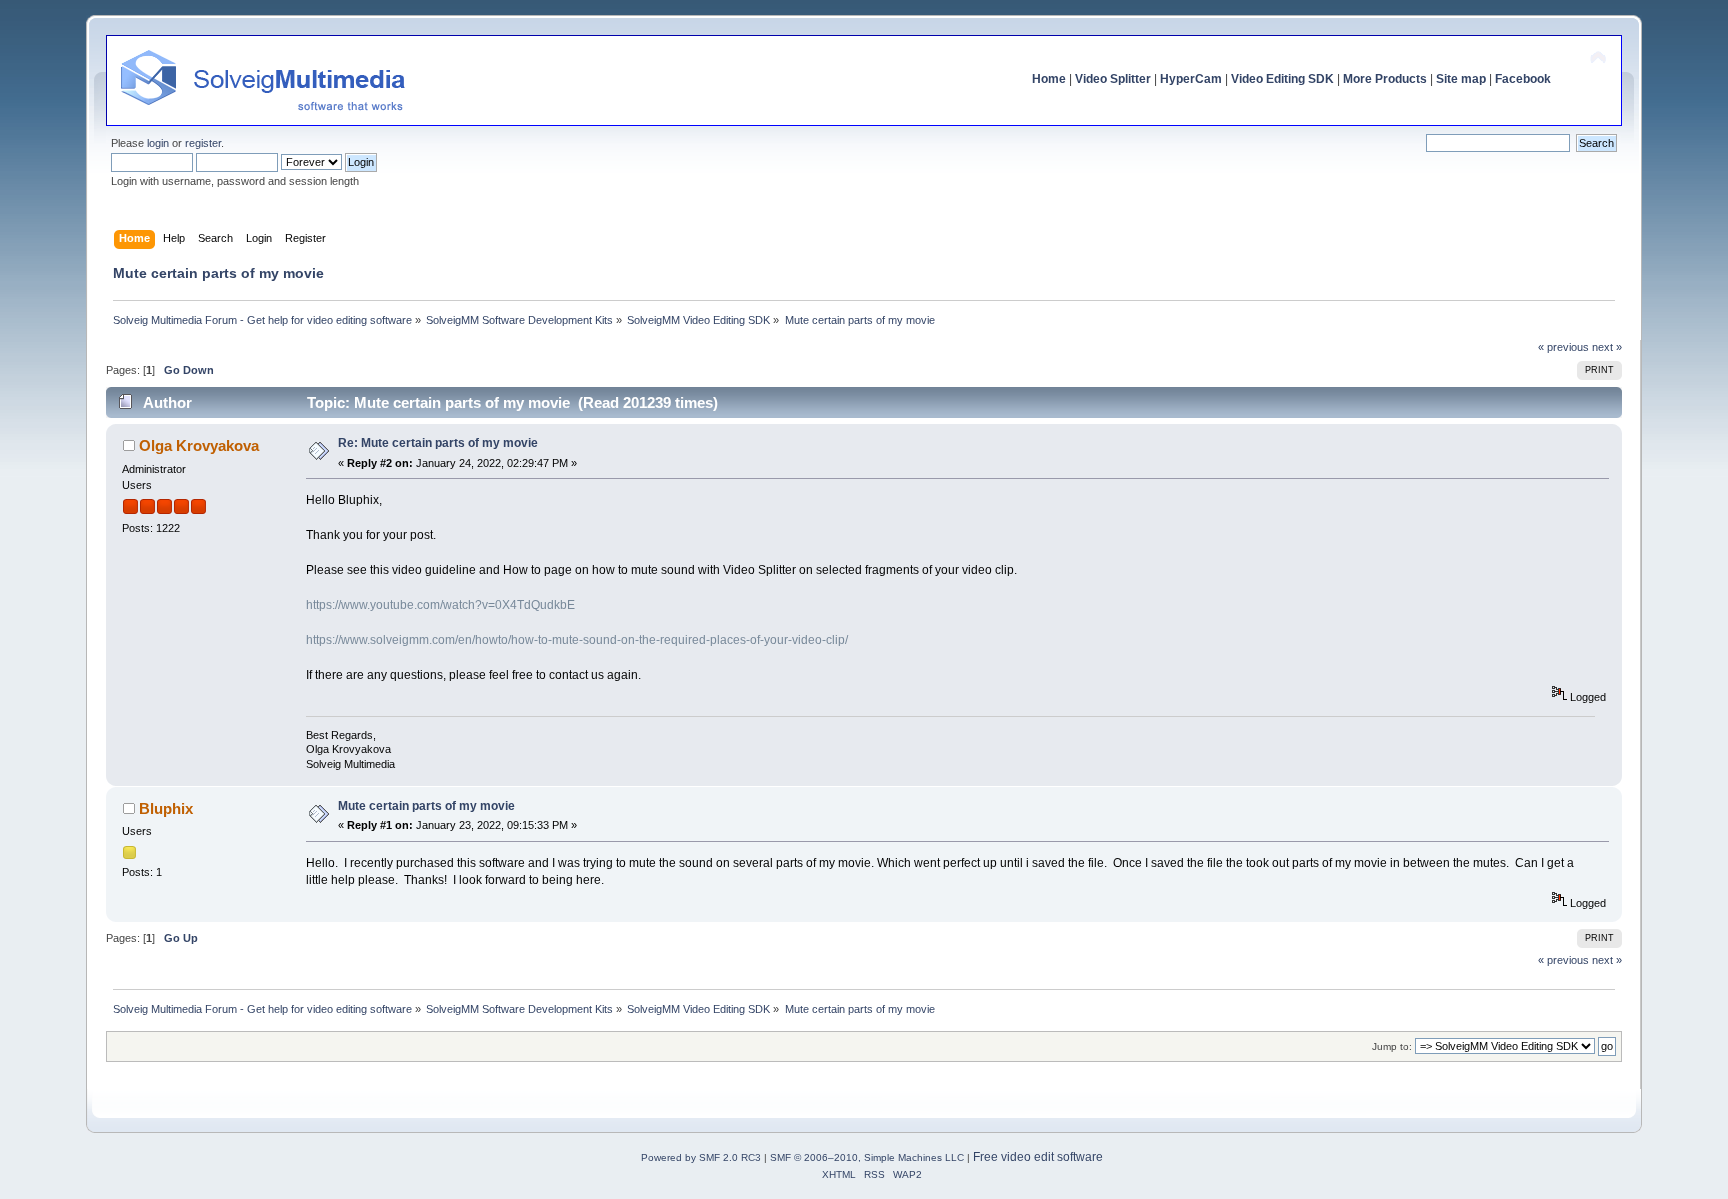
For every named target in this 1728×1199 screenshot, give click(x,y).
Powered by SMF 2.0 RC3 (701, 1157)
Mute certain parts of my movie (426, 806)
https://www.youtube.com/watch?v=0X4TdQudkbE (440, 605)
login (158, 143)
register (203, 143)
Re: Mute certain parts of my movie (438, 443)
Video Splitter (1113, 79)
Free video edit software (1038, 1157)
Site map (1461, 79)
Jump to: (1392, 1046)
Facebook (1523, 79)
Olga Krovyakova (199, 445)
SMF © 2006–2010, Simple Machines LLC (867, 1157)
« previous (1563, 347)
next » (1607, 347)
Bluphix (166, 808)
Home (1049, 79)
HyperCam (1191, 79)
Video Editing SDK (1282, 79)
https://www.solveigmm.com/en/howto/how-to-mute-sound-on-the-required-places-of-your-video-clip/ (577, 640)
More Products (1385, 79)
